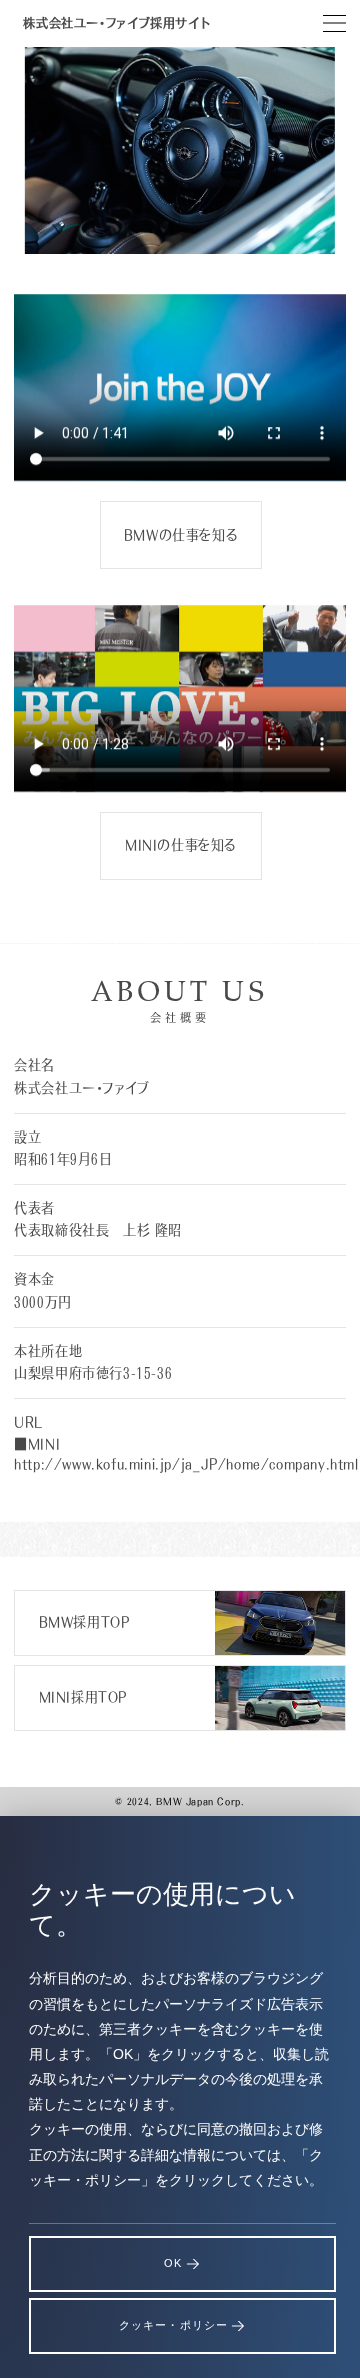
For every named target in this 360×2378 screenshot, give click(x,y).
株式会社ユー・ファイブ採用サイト (116, 23)
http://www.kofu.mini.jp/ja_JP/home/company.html (186, 1464)
